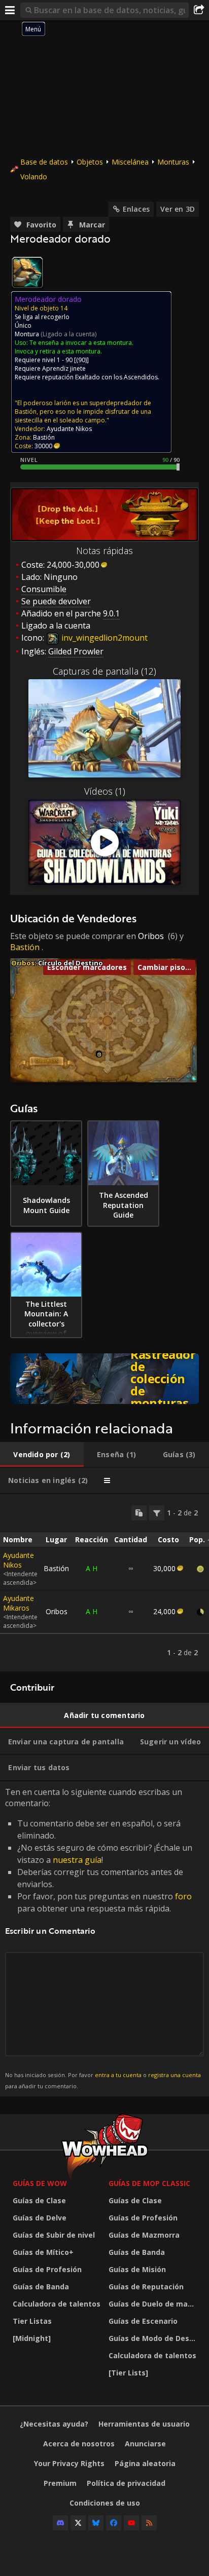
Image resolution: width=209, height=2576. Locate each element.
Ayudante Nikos (19, 1560)
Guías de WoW (40, 2183)
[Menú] (10, 10)
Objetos (90, 162)
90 (82, 360)
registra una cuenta (175, 2075)
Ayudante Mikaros (19, 1603)
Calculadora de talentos (57, 2304)
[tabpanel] (104, 1583)
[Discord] (60, 2523)
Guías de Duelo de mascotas (154, 2304)
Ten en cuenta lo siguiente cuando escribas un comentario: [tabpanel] (103, 1938)
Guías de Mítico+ (43, 2252)
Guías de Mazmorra (144, 2235)
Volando (34, 177)
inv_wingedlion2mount (103, 638)
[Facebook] (114, 2523)
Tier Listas (32, 2321)
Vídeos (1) (105, 791)
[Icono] (27, 272)
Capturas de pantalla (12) (104, 671)
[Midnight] (32, 2338)
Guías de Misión (137, 2269)
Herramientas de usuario (144, 2424)
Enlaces (136, 209)
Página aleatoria (145, 2463)
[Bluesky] (96, 2523)
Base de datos (44, 162)
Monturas (173, 162)
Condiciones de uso (105, 2503)
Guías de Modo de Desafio (154, 2338)
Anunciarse (145, 2444)
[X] (78, 2523)
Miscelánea (130, 162)
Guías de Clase (39, 2200)
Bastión (25, 947)
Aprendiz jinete (64, 368)
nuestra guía (77, 1860)
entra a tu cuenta (118, 2075)
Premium (60, 2483)
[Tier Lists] (128, 2373)
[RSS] (149, 2523)
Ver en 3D (178, 209)
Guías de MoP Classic (149, 2183)
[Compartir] (199, 10)
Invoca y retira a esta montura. (58, 351)
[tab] (42, 1455)
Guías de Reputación (146, 2287)
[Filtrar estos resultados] (157, 1513)
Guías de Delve (40, 2218)
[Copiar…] (139, 1513)
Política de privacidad (126, 2483)
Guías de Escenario (143, 2321)
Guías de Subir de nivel (54, 2235)
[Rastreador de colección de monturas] (104, 1379)
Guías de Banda (41, 2287)
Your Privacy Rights (69, 2463)
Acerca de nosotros (79, 2444)
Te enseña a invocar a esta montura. (81, 343)
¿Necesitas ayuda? (54, 2424)
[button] (99, 1055)
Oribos (151, 936)
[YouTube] (131, 2523)
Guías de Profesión (47, 2269)
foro (183, 1896)
